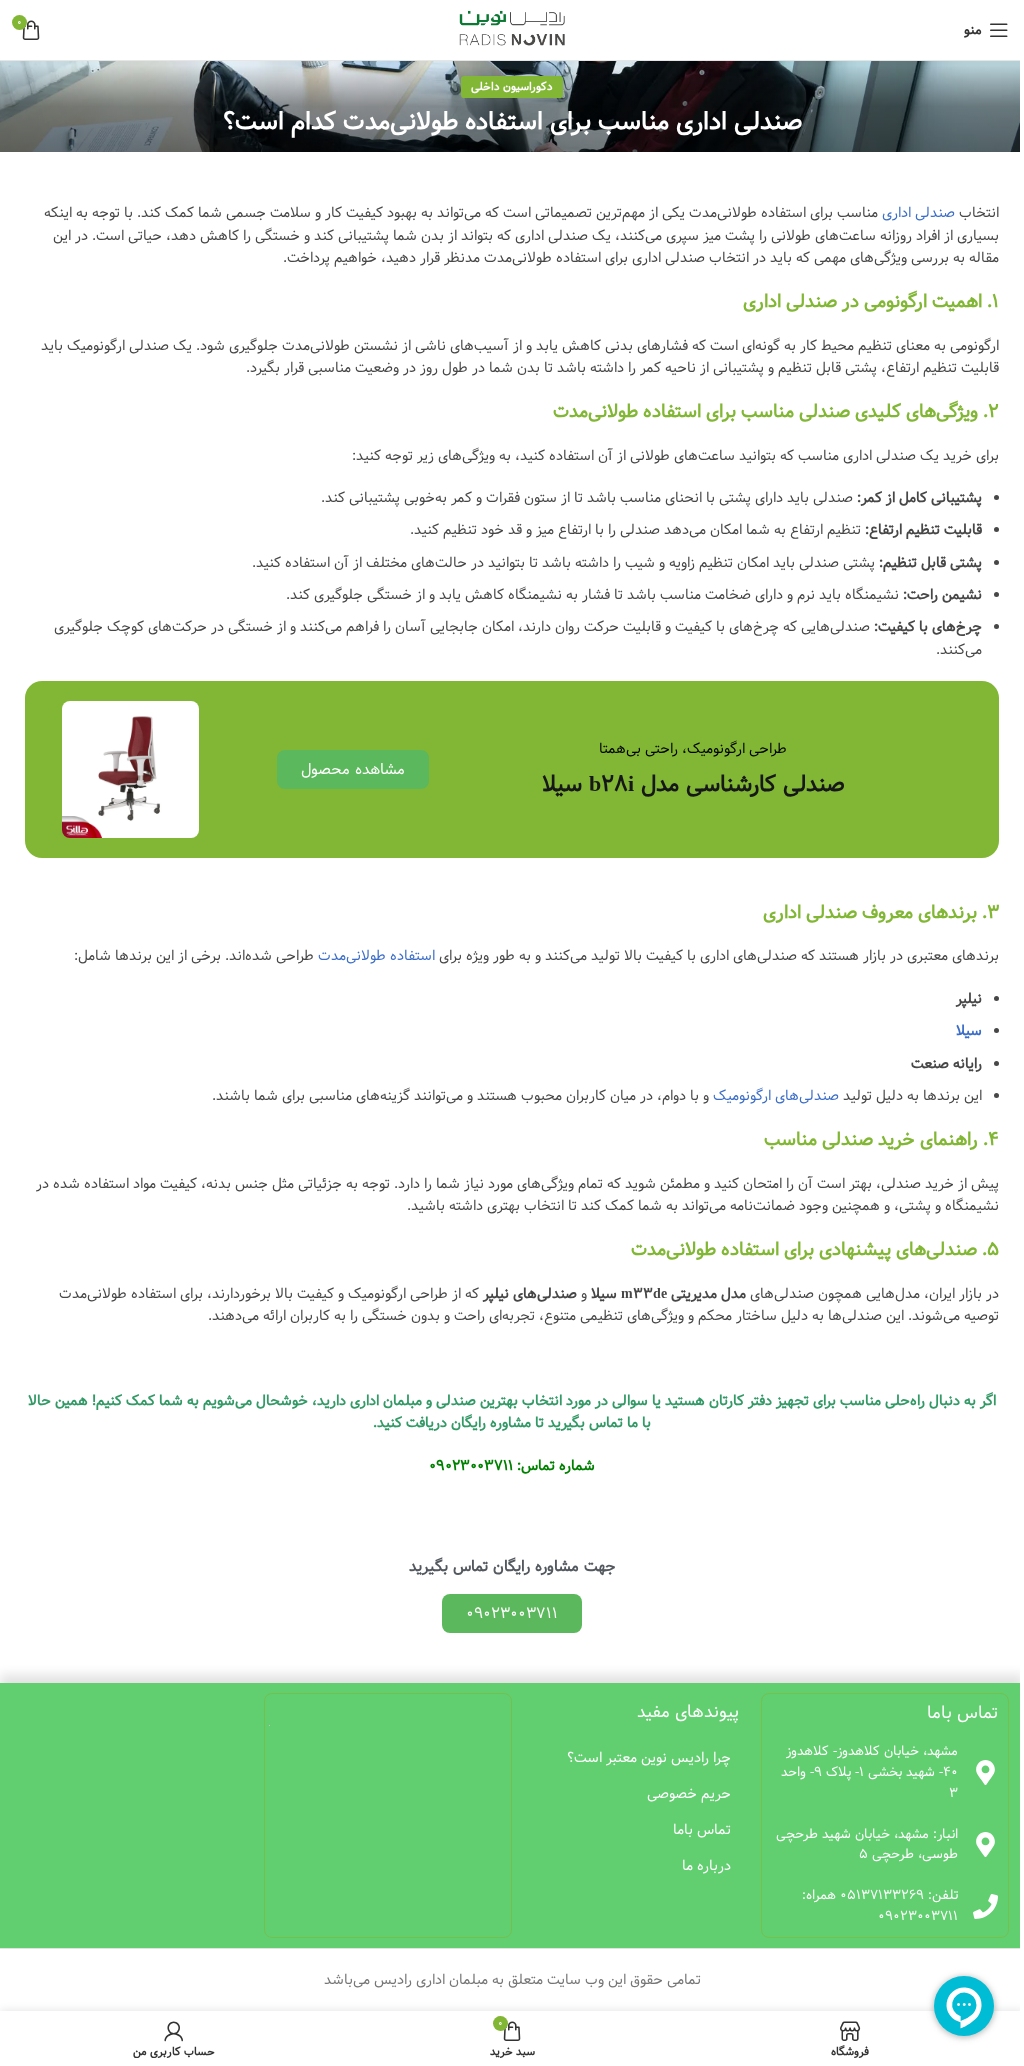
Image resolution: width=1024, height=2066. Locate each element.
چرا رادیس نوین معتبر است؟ (649, 1758)
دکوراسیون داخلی (512, 86)
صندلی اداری (918, 213)
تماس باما (702, 1830)
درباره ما (706, 1866)
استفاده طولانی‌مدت (376, 956)
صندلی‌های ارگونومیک (776, 1096)
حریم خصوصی (689, 1794)
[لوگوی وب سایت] (512, 30)
